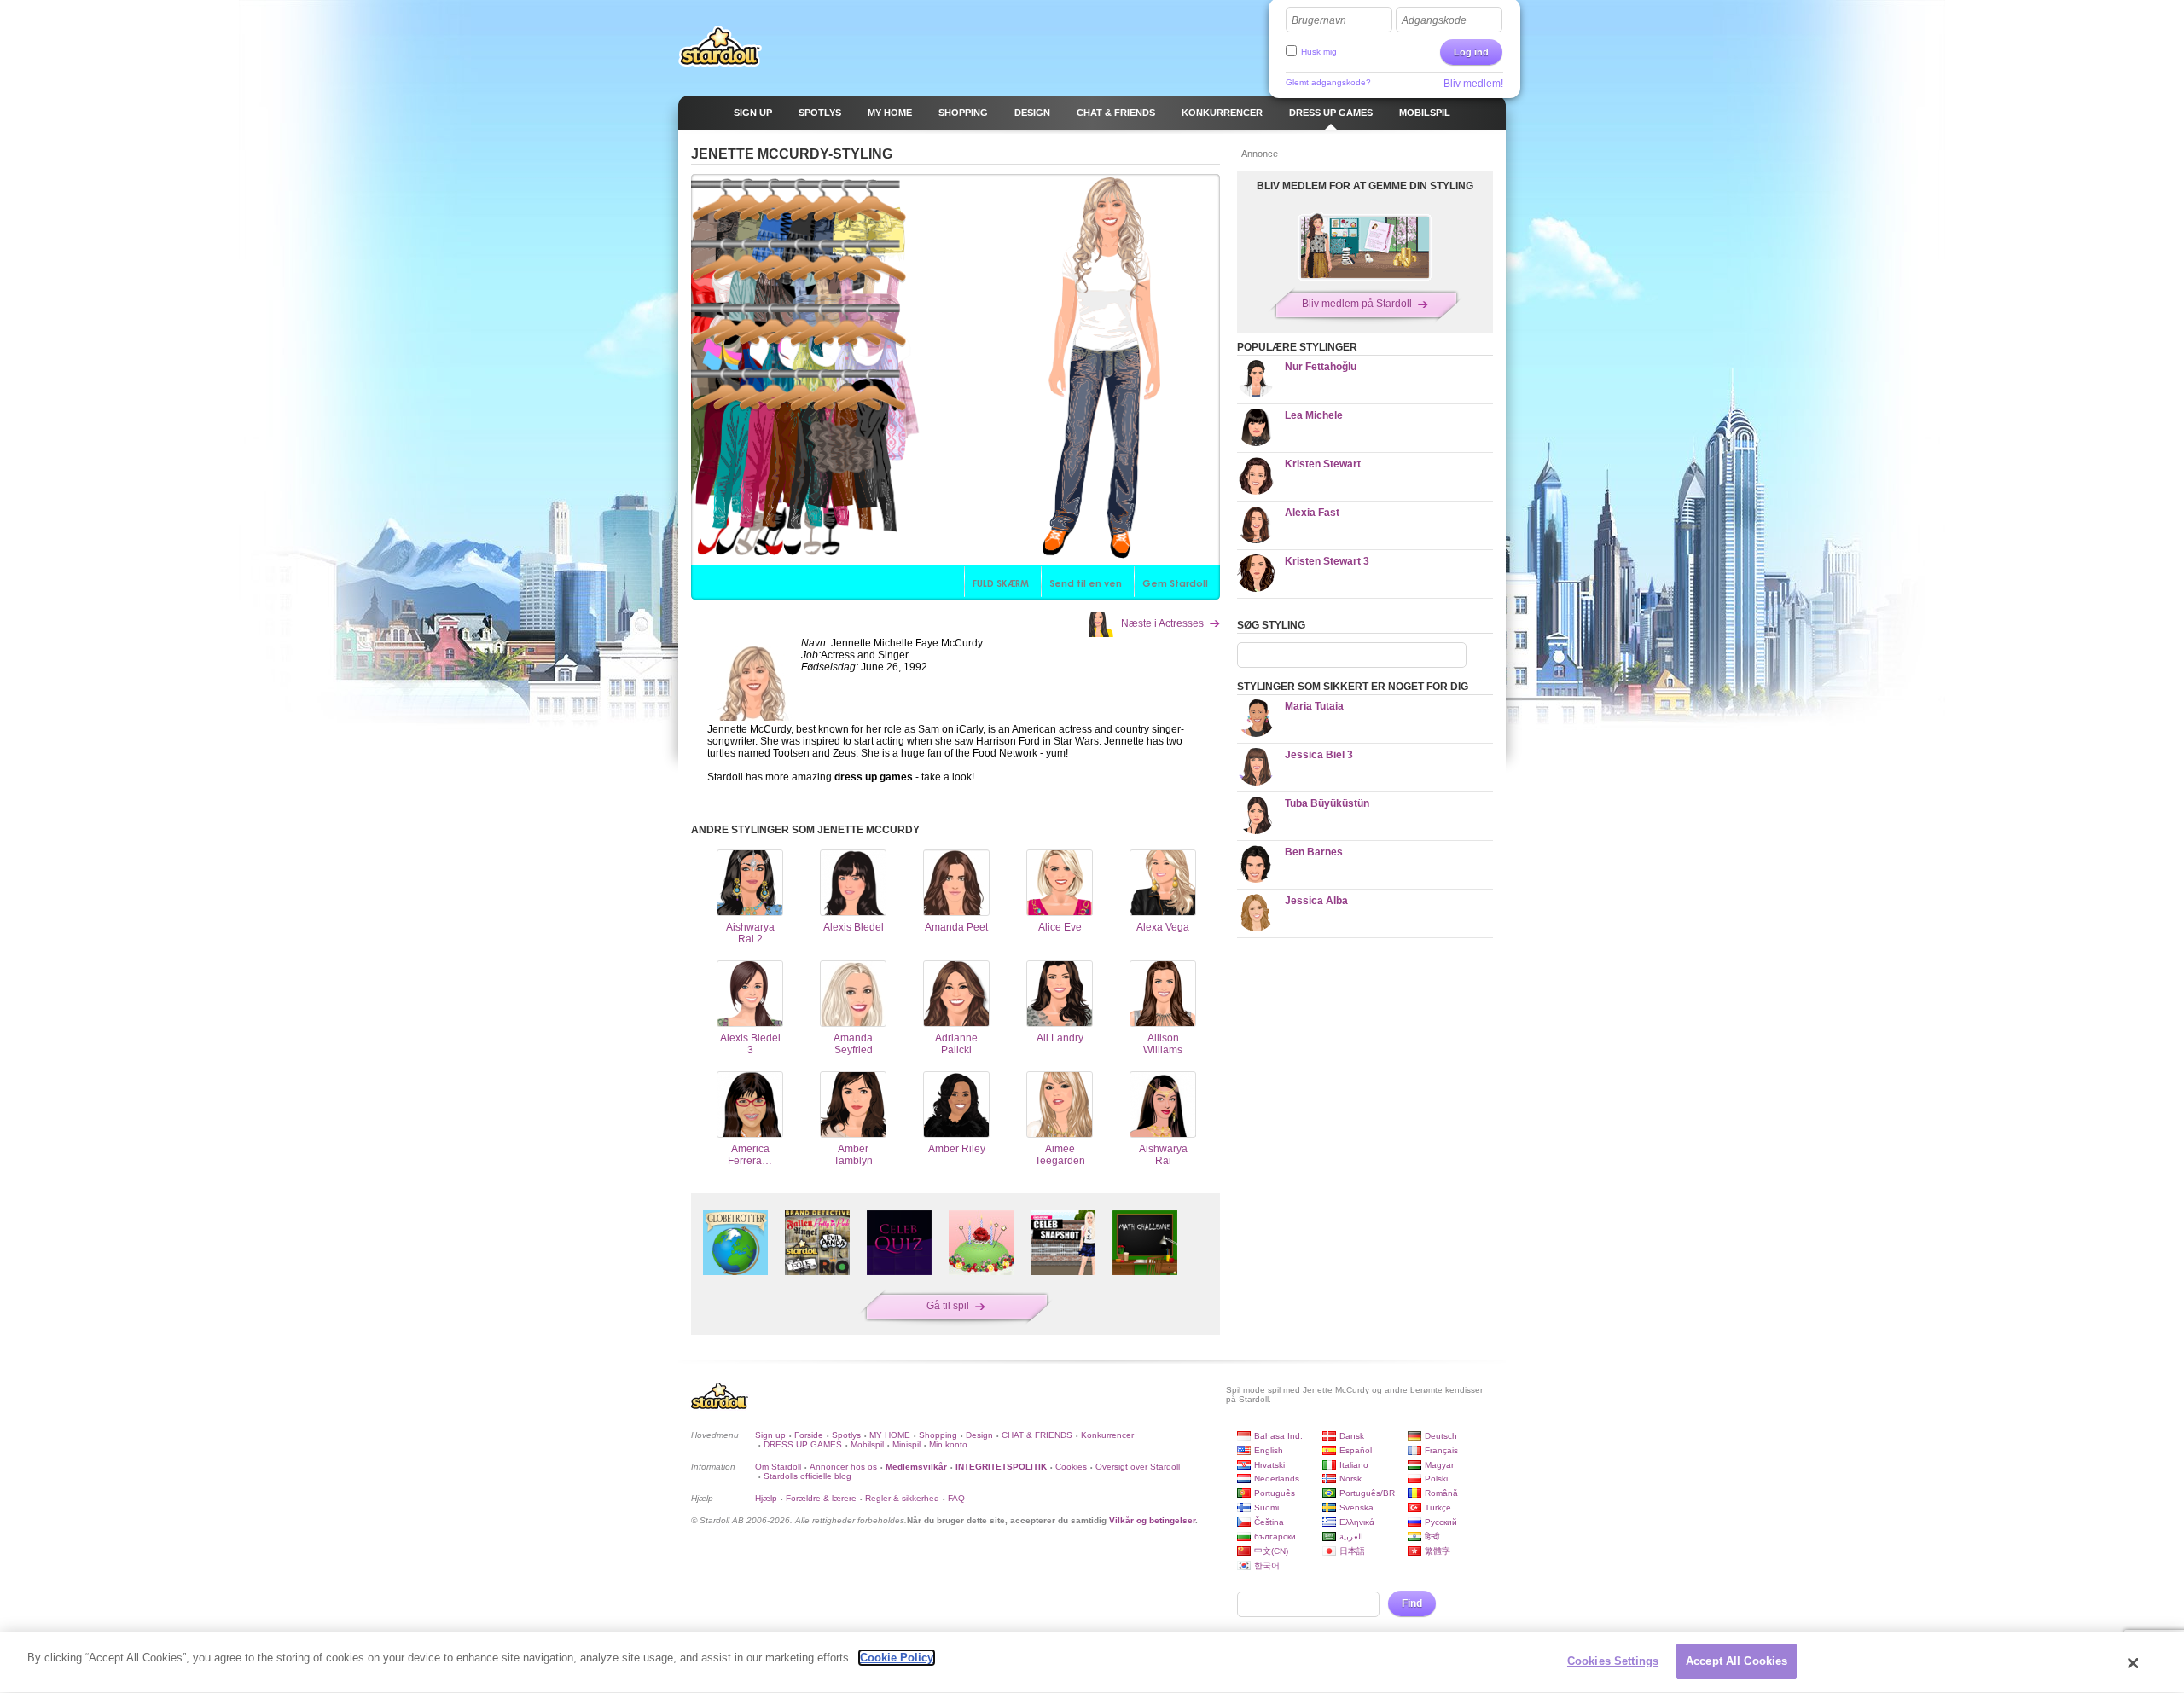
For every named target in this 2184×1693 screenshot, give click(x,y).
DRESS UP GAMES (803, 1444)
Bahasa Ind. (1278, 1436)
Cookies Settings (1613, 1661)
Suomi (1266, 1507)
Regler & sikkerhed (902, 1498)
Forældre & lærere (821, 1498)
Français (1441, 1450)
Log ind (1471, 52)
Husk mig (1319, 52)
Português (1275, 1493)
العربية (1351, 1536)
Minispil (906, 1444)
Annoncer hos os (843, 1467)
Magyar (1439, 1465)
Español (1356, 1450)
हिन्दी (1432, 1536)
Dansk (1352, 1436)
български (1275, 1536)
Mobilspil (867, 1444)
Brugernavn (1319, 20)
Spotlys (846, 1435)
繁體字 (1438, 1551)
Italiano (1354, 1465)
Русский (1441, 1522)
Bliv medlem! (1473, 84)
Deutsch (1441, 1436)
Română (1441, 1493)
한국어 (1267, 1565)
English (1269, 1450)
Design (979, 1435)
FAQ (956, 1498)
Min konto (948, 1444)
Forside (809, 1435)
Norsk (1350, 1478)
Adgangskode (1434, 20)
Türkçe (1438, 1507)
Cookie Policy (897, 1658)
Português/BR (1367, 1493)
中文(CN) (1271, 1551)
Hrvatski (1269, 1465)
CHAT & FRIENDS (1037, 1435)
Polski (1436, 1478)
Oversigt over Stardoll (1138, 1467)
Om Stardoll (778, 1467)
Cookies (1071, 1467)
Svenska (1356, 1507)
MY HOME (890, 1435)
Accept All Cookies (1737, 1661)
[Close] (2134, 1663)
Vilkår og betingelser (1152, 1520)
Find (1412, 1603)
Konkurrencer (1107, 1435)
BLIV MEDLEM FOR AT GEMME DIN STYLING (1365, 186)
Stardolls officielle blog (807, 1476)
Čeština (1269, 1522)
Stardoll (720, 46)
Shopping (938, 1435)
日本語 (1352, 1551)
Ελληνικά (1357, 1522)
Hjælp (766, 1498)
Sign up (770, 1435)
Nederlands (1277, 1478)
